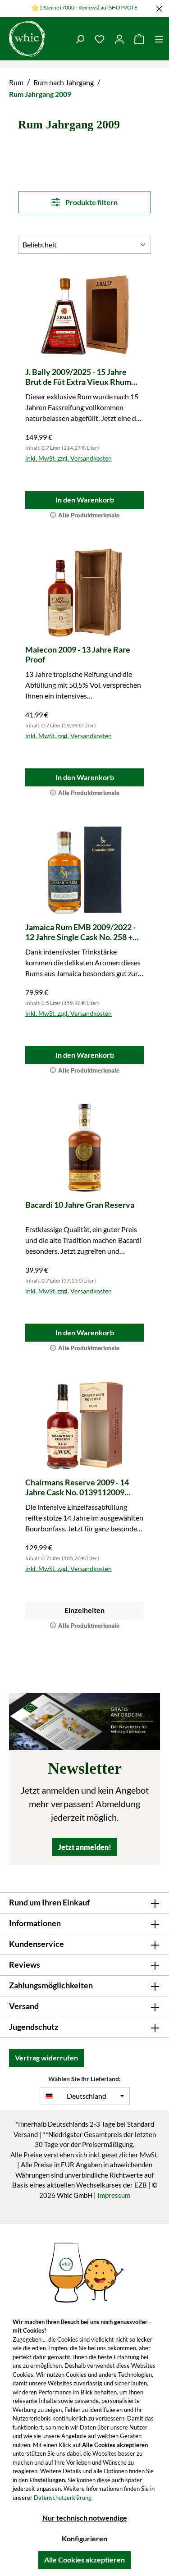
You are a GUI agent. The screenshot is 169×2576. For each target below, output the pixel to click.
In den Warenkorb (85, 500)
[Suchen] (80, 39)
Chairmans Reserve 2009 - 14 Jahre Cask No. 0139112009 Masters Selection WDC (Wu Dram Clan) (77, 1487)
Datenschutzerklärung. (63, 2498)
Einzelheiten (84, 1610)
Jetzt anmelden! (85, 1847)
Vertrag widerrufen (46, 2058)
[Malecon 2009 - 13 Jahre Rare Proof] (84, 593)
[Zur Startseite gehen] (35, 39)
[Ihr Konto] (119, 39)
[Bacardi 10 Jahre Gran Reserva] (84, 1148)
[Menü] (159, 39)
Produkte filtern (91, 202)
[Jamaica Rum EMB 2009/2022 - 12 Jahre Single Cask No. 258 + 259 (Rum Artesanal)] (84, 870)
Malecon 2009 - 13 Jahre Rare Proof (78, 654)
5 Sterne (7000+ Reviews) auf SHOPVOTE (89, 7)
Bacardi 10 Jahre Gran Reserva (80, 1205)
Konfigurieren (84, 2538)
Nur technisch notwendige (85, 2518)
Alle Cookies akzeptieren (84, 2560)
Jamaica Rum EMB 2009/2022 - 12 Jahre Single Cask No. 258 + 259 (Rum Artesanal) (80, 932)
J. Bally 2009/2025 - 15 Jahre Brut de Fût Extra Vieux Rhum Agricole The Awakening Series (81, 377)
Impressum (114, 2195)
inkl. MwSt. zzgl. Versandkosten (69, 458)
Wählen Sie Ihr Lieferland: (84, 2079)
